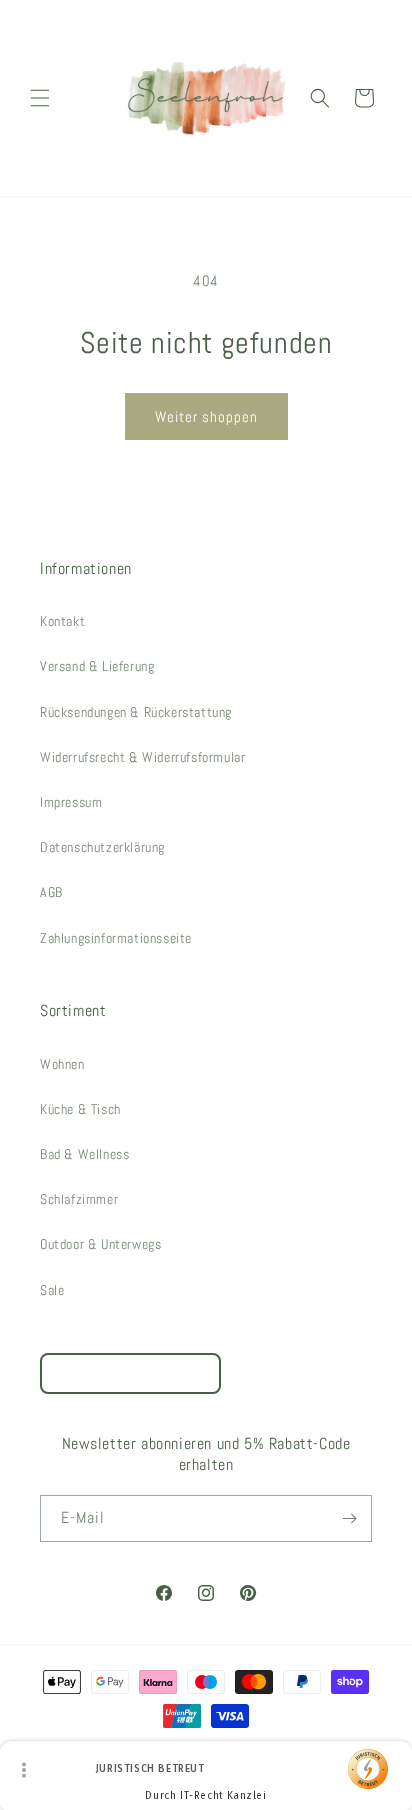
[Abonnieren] (349, 1518)
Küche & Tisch (80, 1109)
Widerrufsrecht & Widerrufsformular (142, 757)
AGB (51, 892)
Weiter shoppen (206, 416)
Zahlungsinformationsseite (116, 938)
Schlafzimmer (79, 1199)
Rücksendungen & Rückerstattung (136, 712)
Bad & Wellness (84, 1154)
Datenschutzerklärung (102, 847)
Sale (52, 1290)
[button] (40, 98)
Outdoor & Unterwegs (100, 1244)
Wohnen (62, 1064)
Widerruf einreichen (130, 1373)
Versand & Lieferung (97, 666)
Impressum (71, 802)
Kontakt (62, 621)
